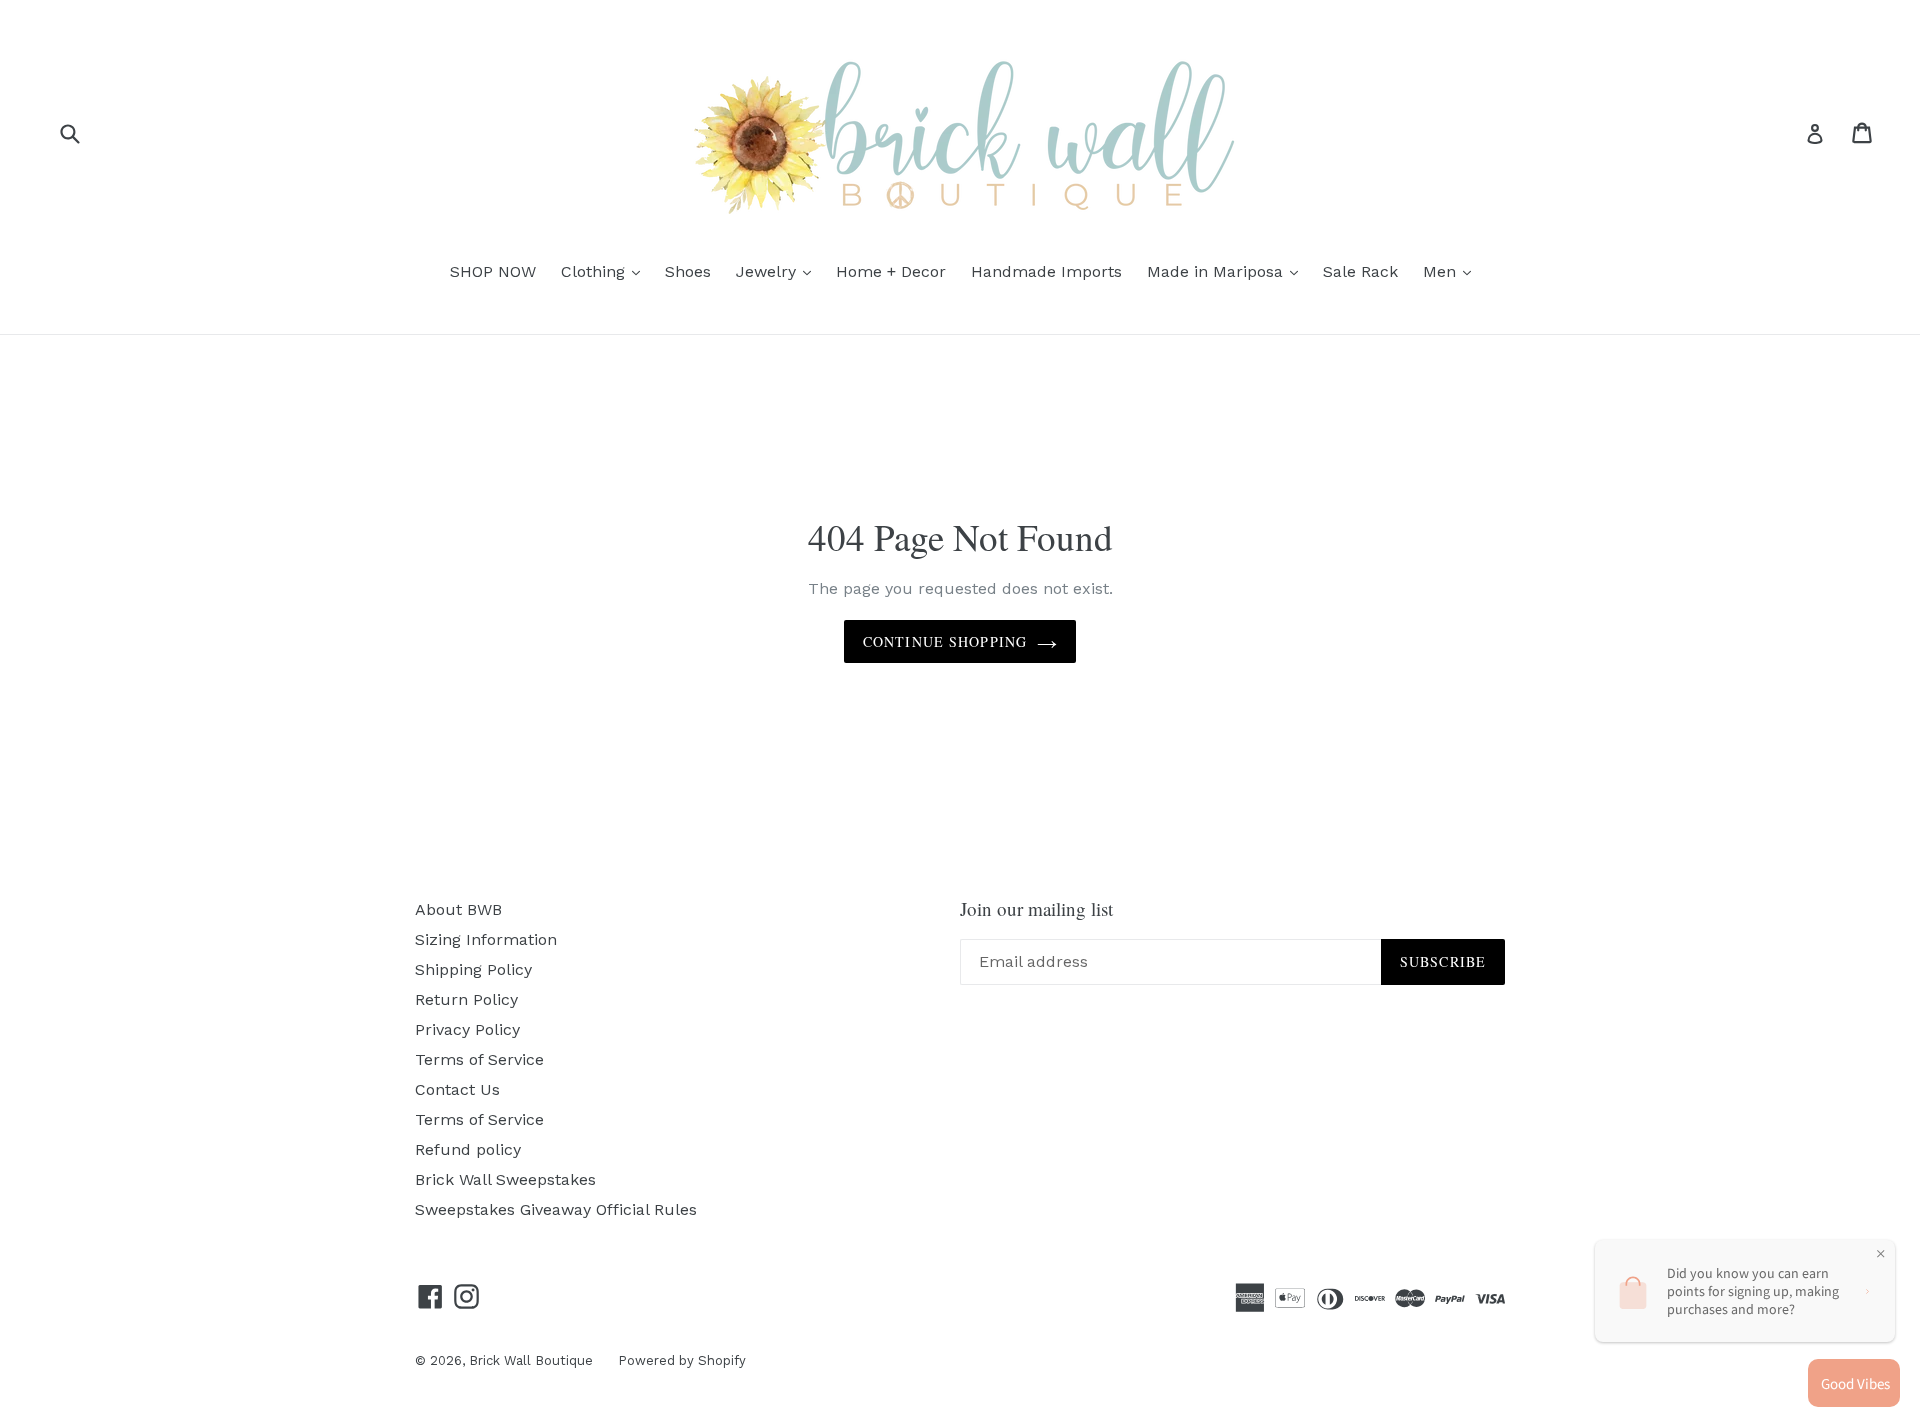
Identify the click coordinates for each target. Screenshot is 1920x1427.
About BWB (458, 909)
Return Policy (466, 999)
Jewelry (778, 271)
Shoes (688, 271)
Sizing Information (486, 939)
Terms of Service (479, 1059)
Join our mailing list (1036, 909)
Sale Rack (1360, 271)
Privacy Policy (467, 1029)
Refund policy (468, 1149)
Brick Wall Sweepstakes (505, 1179)
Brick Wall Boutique (531, 1360)
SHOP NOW (493, 271)
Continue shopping (945, 641)
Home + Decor (891, 271)
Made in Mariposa (1227, 271)
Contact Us (457, 1089)
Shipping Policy (473, 969)
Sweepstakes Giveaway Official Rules (556, 1209)
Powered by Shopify (682, 1360)
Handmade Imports (1046, 271)
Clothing (605, 271)
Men (1452, 271)
